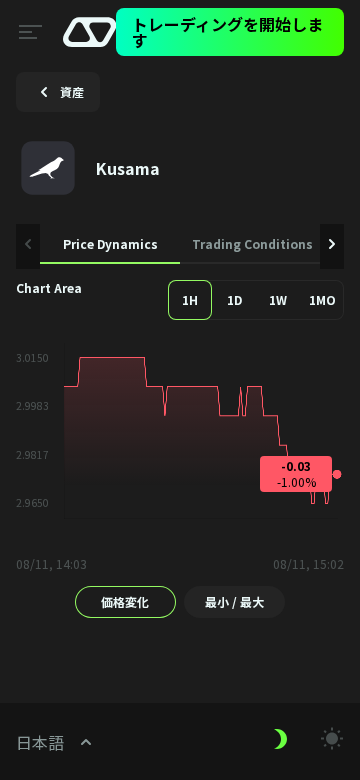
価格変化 (125, 601)
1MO (322, 299)
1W (278, 299)
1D (234, 299)
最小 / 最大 (234, 601)
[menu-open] (27, 32)
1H (190, 299)
